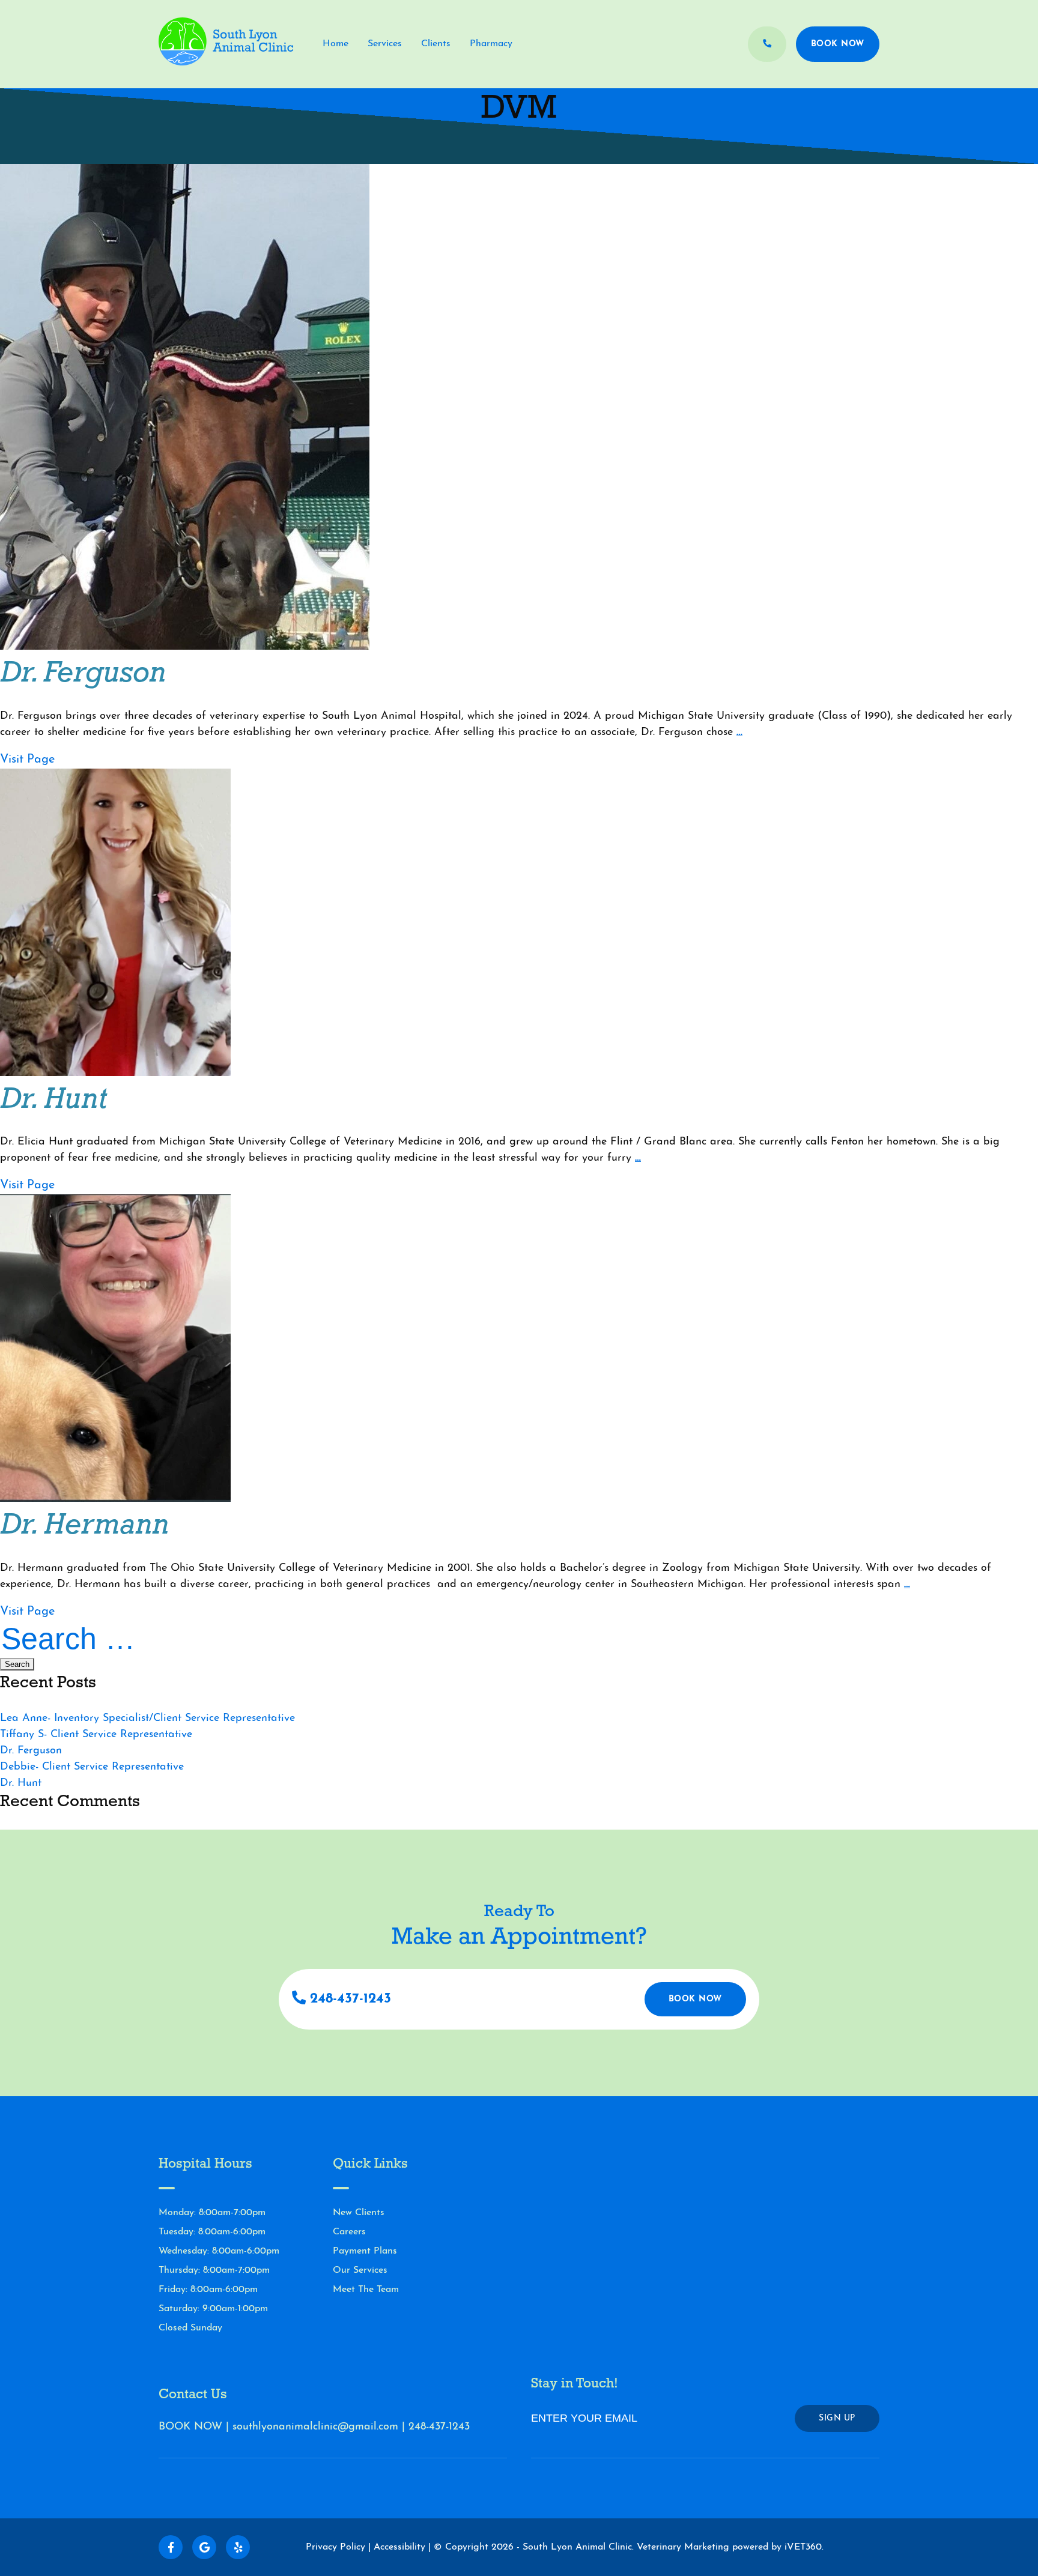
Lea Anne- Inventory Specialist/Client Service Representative (147, 1719)
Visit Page (27, 760)
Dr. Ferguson (31, 1751)
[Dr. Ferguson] (185, 647)
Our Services (360, 2270)
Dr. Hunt (21, 1783)
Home (335, 44)
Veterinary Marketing (683, 2547)
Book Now (838, 44)
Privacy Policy (335, 2547)
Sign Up (837, 2418)
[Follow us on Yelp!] (238, 2547)
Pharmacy (491, 44)
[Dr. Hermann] (115, 1499)
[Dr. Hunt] (115, 1074)
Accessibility (399, 2547)
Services (385, 44)
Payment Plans (365, 2251)
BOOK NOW (190, 2427)
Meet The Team (366, 2290)
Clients (436, 44)
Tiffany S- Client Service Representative (96, 1735)
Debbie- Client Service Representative (92, 1767)
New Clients (359, 2213)
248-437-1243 (348, 1999)
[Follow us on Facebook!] (171, 2547)
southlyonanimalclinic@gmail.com (315, 2427)
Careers (349, 2232)
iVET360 (803, 2547)
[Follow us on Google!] (204, 2547)
